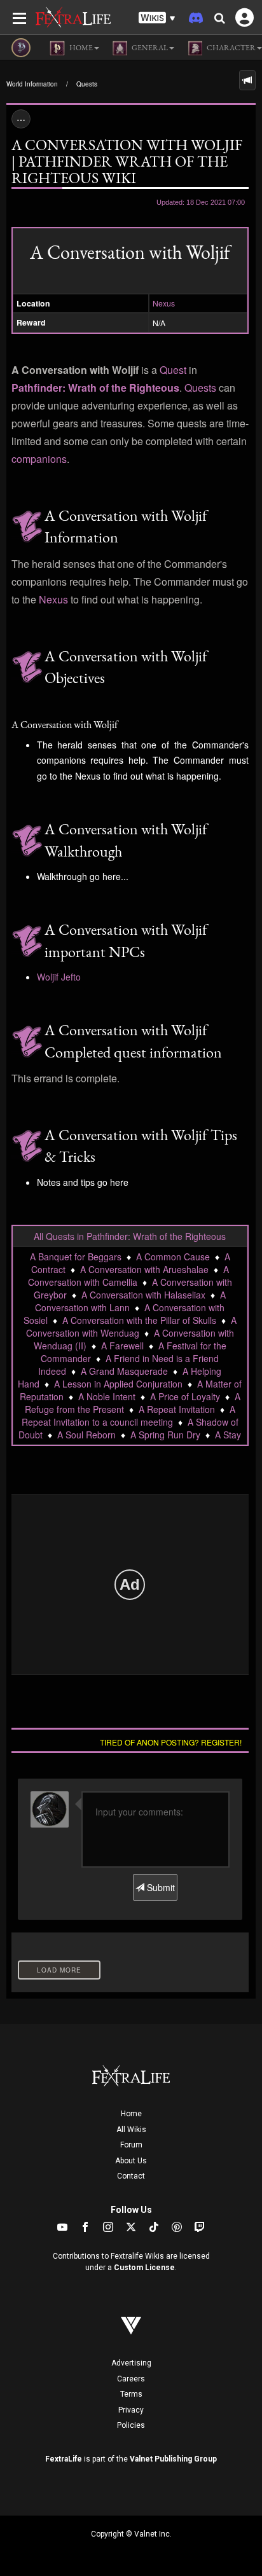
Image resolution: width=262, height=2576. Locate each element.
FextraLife (64, 2459)
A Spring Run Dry (165, 1435)
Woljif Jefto (59, 977)
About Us (131, 2161)
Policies (131, 2425)
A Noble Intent (107, 1396)
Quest (173, 370)
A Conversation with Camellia (128, 1276)
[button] (157, 18)
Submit (160, 1887)
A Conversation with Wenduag (131, 1326)
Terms (131, 2394)
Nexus (164, 303)
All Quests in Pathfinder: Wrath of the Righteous (130, 1236)
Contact (131, 2176)
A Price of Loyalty (185, 1396)
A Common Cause (173, 1257)
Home (131, 2114)
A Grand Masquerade (124, 1371)
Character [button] (231, 48)
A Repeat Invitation (177, 1409)
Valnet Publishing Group (173, 2459)
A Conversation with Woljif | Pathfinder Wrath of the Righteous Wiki (127, 161)
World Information (32, 84)
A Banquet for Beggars (76, 1257)
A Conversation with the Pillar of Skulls (139, 1320)
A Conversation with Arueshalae (144, 1269)
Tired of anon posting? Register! (171, 1742)
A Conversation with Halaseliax (143, 1295)
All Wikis (131, 2130)
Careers (131, 2379)
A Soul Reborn (86, 1435)
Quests (87, 84)
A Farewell (122, 1346)
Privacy (131, 2410)
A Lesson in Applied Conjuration (118, 1384)
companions (39, 459)
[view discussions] (247, 80)
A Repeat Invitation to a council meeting (128, 1415)
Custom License (144, 2268)
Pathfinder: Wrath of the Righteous (95, 388)
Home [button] (80, 48)
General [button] (149, 48)
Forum (131, 2145)
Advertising (131, 2363)
